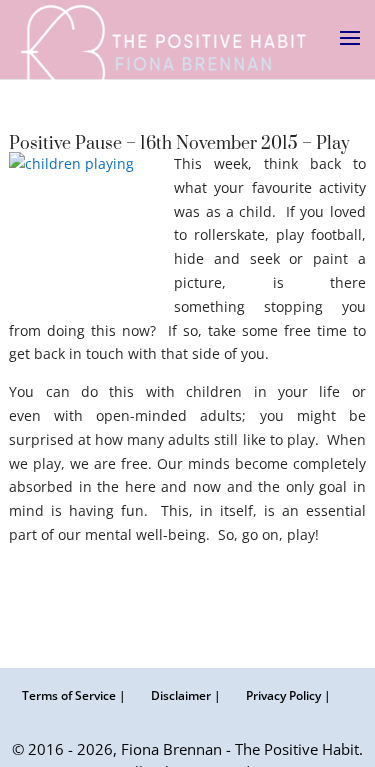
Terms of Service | (74, 695)
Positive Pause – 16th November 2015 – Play (179, 144)
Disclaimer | (186, 695)
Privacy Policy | (288, 695)
